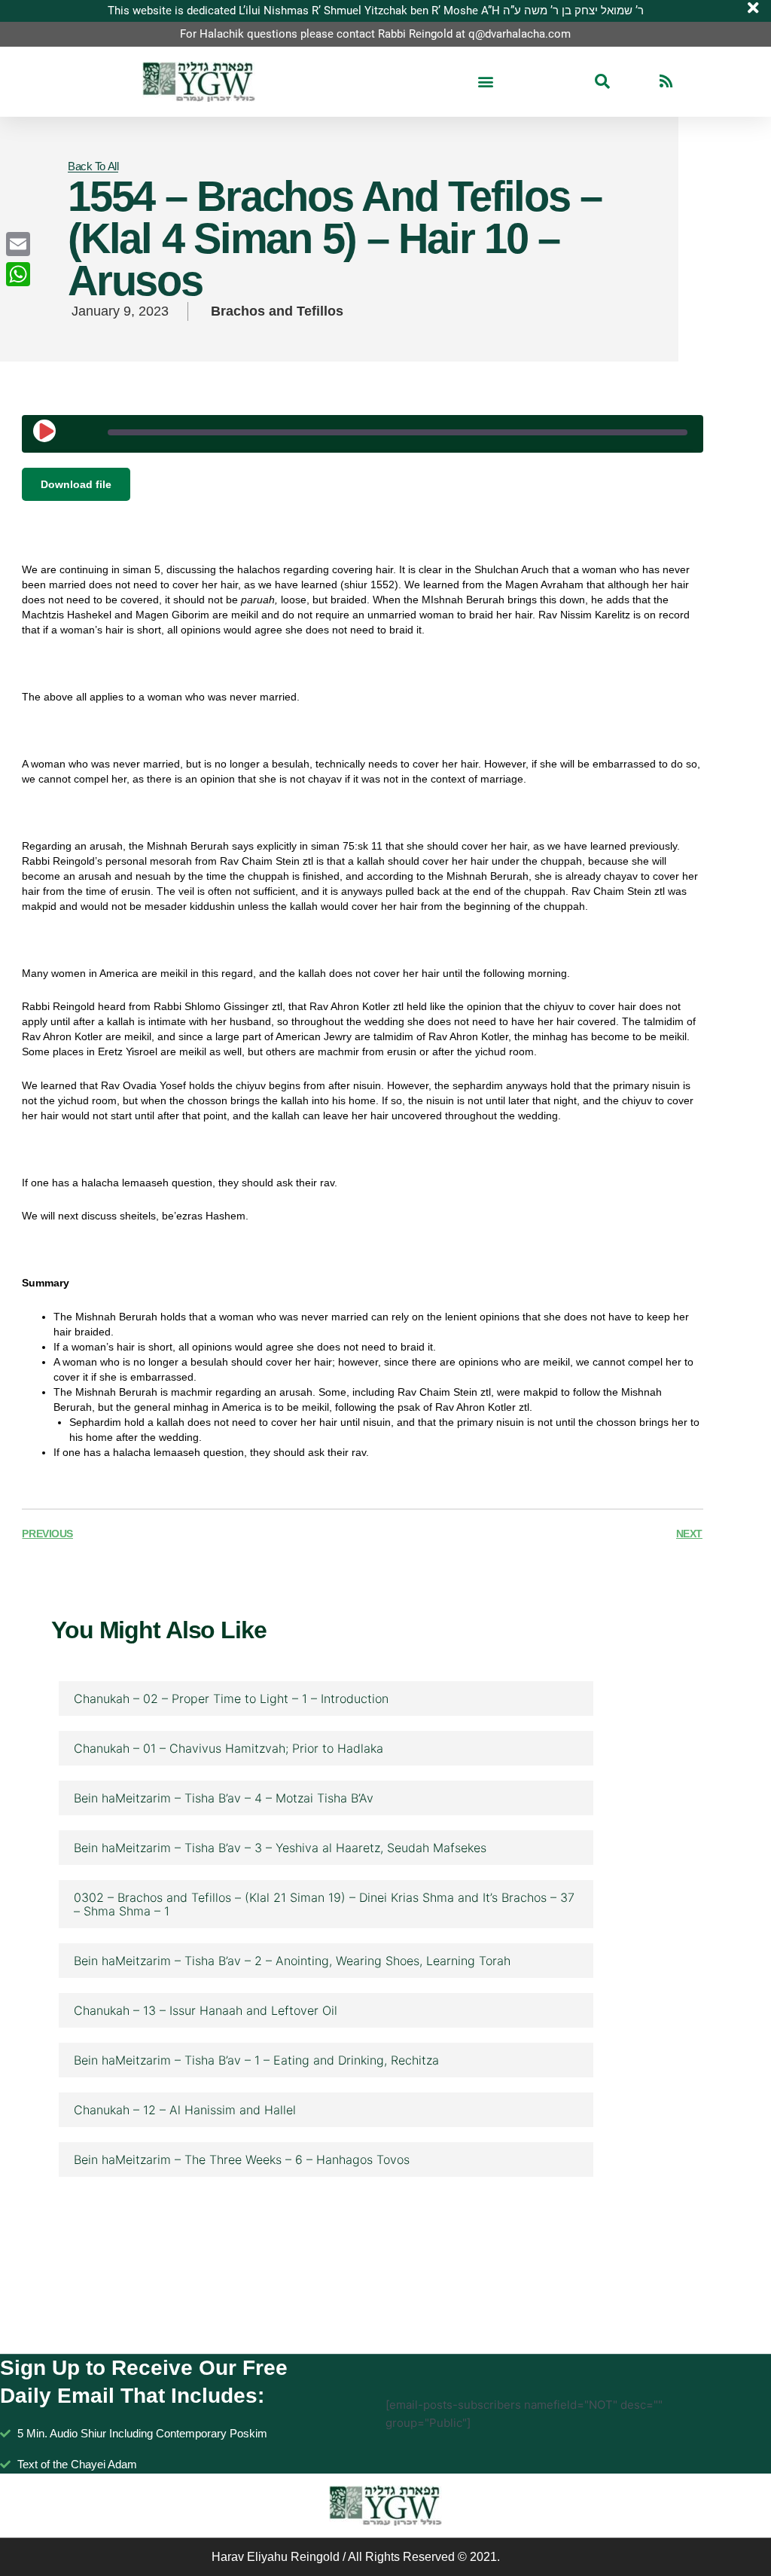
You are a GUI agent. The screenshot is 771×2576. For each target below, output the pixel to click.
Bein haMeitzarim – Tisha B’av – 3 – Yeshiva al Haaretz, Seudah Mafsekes (280, 1848)
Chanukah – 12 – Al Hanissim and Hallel (185, 2110)
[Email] (18, 244)
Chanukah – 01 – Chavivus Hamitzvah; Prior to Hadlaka (229, 1748)
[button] (485, 82)
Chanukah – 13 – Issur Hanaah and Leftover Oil (206, 2010)
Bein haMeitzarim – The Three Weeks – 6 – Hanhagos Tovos (242, 2159)
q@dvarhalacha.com (520, 34)
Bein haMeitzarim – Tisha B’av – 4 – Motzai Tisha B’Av (224, 1798)
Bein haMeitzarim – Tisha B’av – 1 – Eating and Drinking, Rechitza (256, 2060)
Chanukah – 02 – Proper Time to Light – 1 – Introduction (231, 1699)
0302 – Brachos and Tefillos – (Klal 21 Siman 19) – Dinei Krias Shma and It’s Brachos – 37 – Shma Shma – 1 (324, 1904)
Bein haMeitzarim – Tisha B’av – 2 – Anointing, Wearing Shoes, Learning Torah (292, 1961)
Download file (76, 484)
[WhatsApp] (18, 274)
